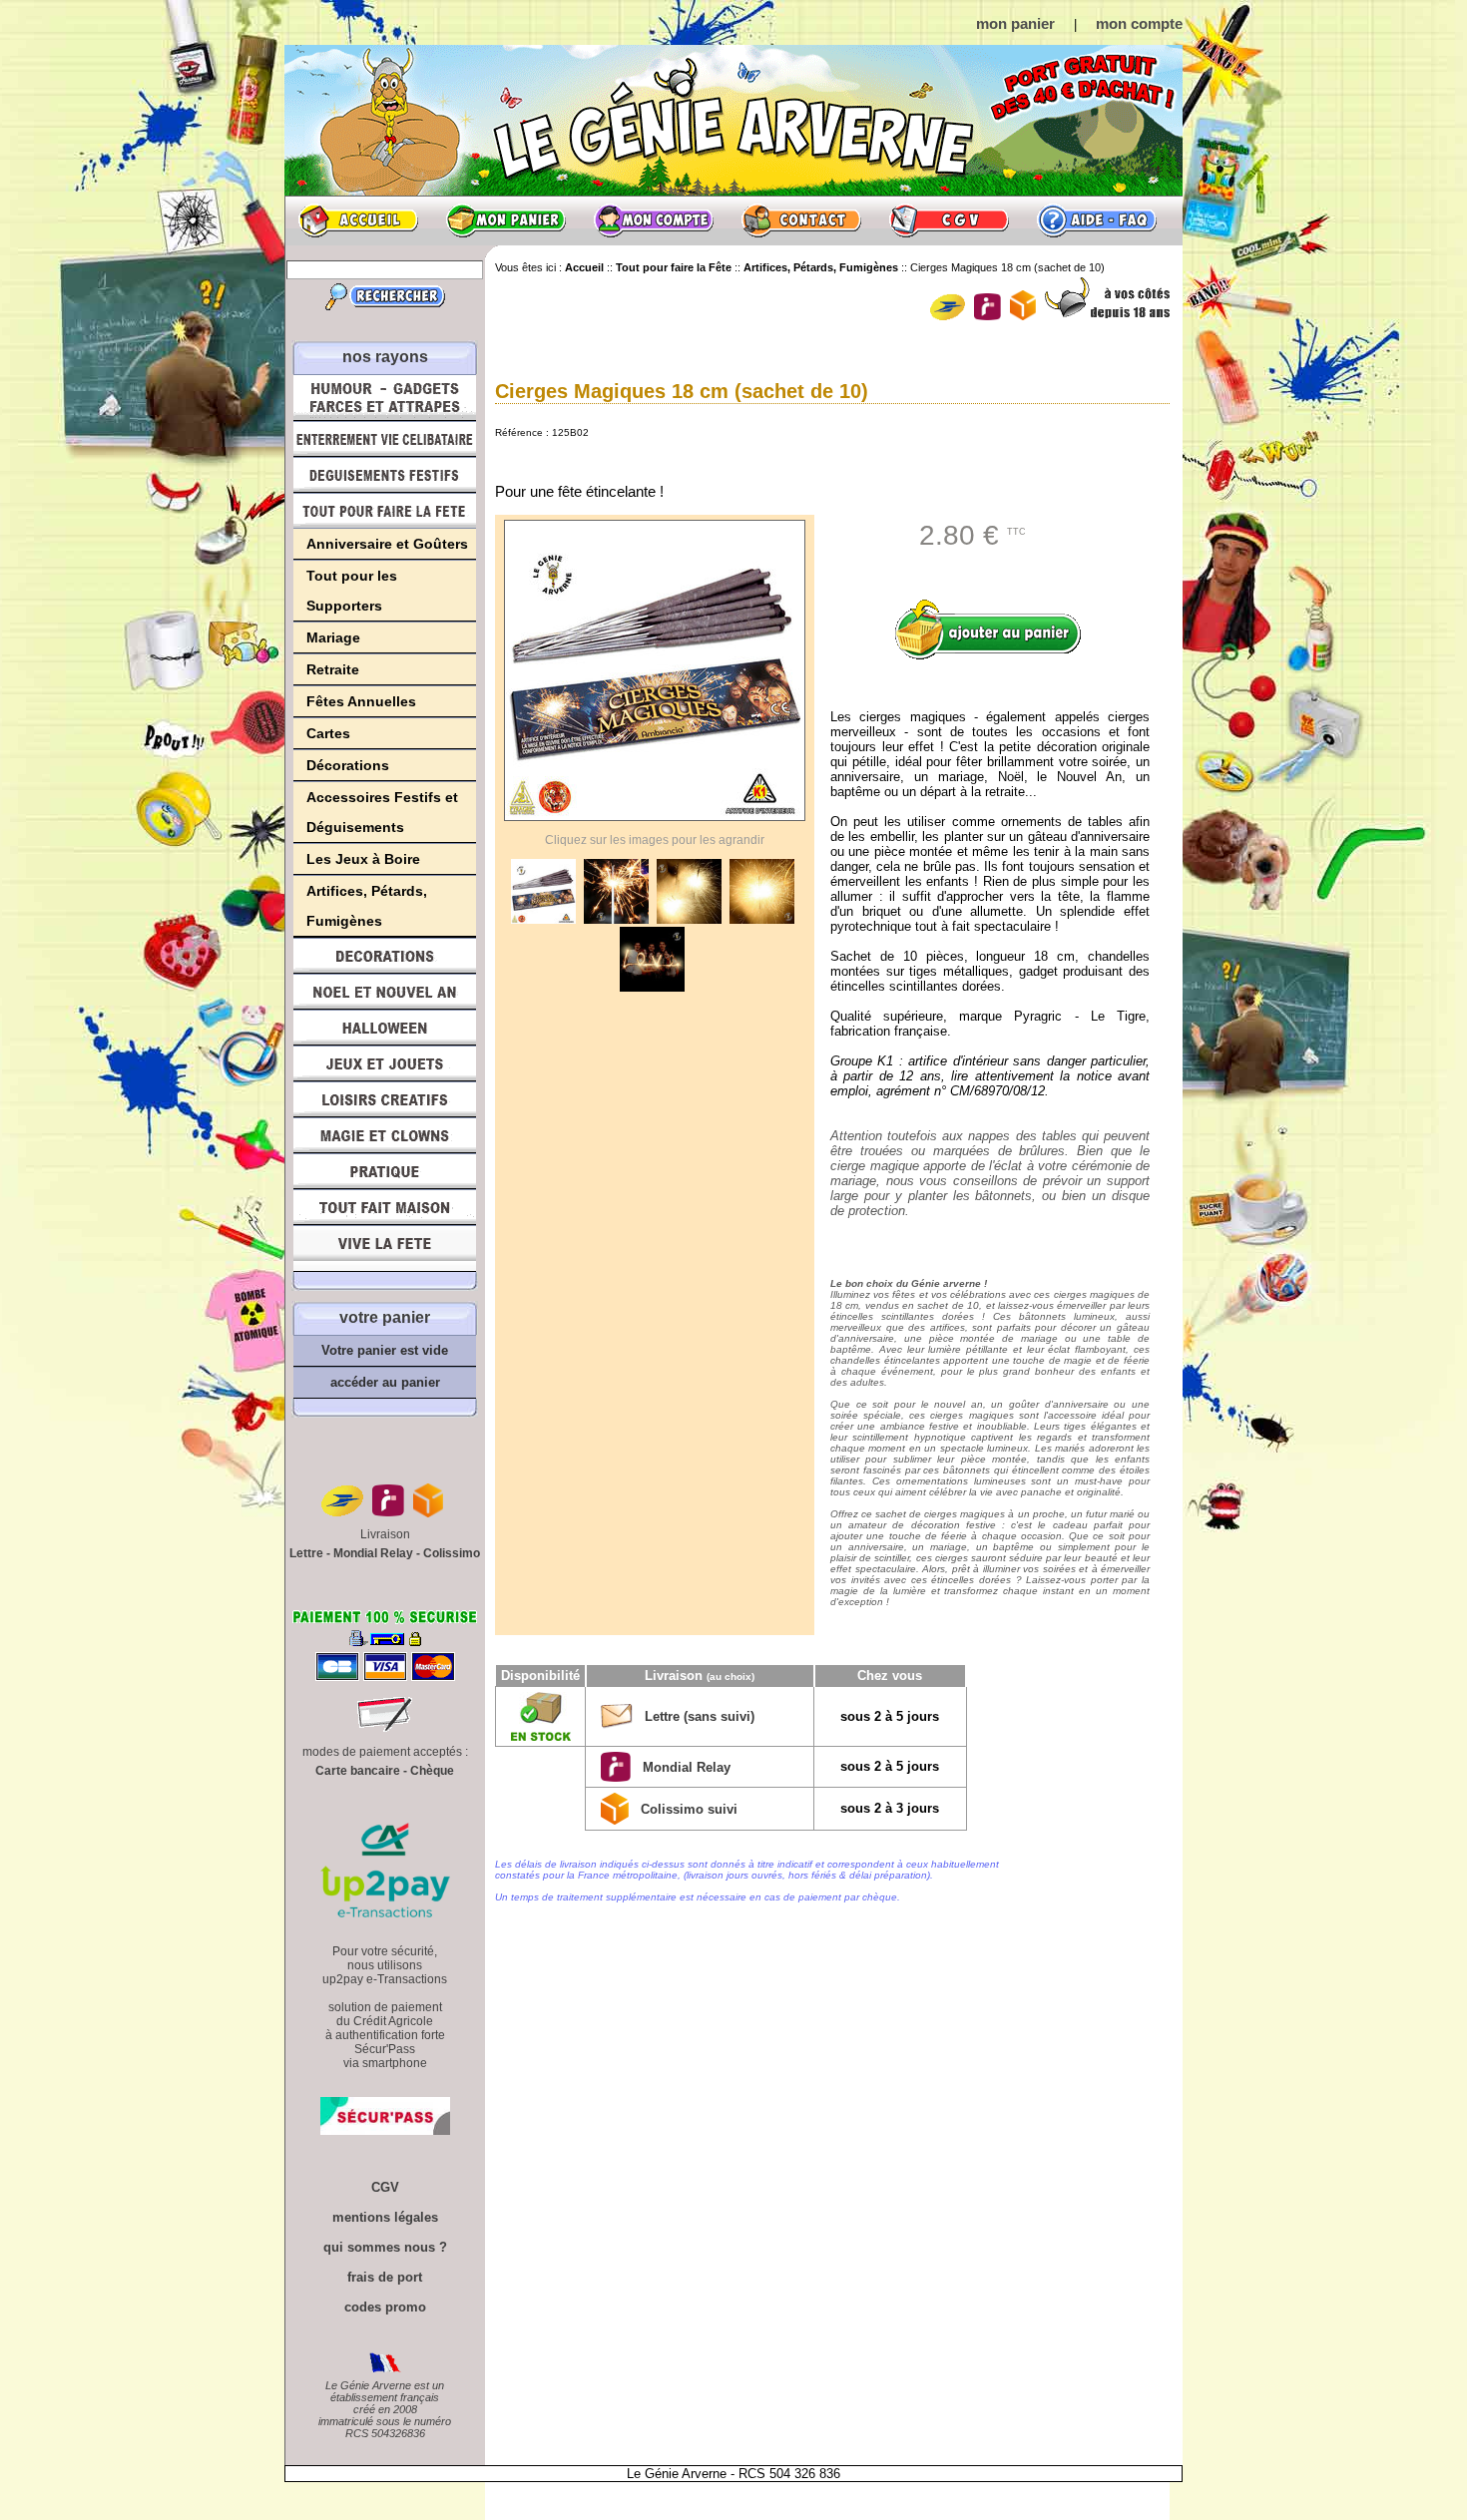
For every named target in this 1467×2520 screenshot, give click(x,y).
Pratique (385, 1171)
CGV (949, 220)
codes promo (385, 2307)
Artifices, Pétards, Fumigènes (367, 906)
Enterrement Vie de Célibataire (385, 439)
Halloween (385, 1028)
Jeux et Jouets (385, 1063)
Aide (1097, 220)
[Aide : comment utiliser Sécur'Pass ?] (385, 2130)
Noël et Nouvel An (385, 992)
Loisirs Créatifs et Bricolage (385, 1099)
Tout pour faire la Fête (385, 511)
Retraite (333, 669)
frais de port (385, 2277)
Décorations (348, 765)
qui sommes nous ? (385, 2247)
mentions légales (385, 2217)
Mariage (333, 637)
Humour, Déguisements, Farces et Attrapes (385, 398)
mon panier (1015, 23)
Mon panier (506, 220)
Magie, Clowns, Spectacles (385, 1135)
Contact (801, 220)
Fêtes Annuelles (361, 701)
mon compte (1139, 23)
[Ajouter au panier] (995, 630)
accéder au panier (385, 1382)
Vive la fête (385, 1249)
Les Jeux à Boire (363, 859)
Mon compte (654, 220)
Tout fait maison (385, 1207)
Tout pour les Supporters (352, 591)
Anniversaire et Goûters (387, 544)
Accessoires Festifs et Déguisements (382, 812)
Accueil (358, 220)
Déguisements (385, 475)
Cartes (328, 733)
